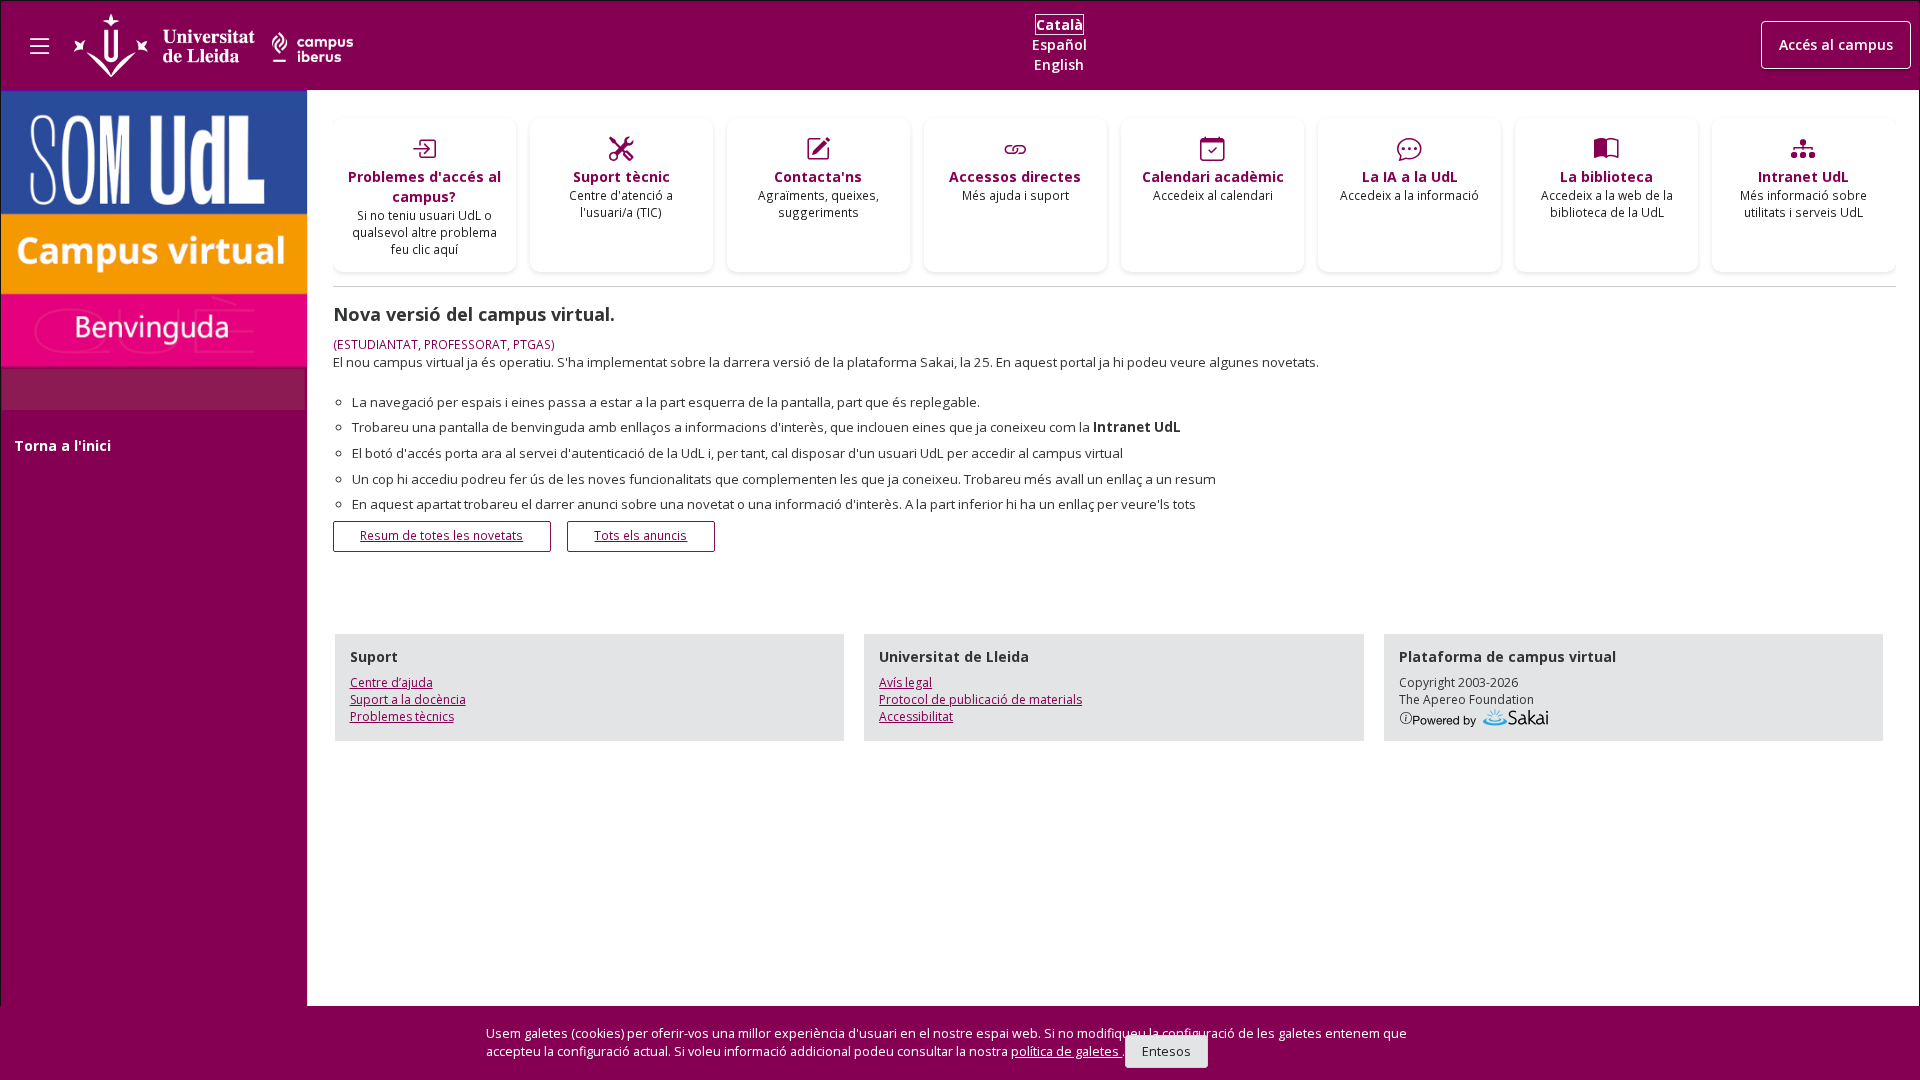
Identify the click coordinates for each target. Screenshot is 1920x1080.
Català (1059, 24)
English (1059, 64)
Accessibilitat (916, 716)
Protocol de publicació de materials (980, 699)
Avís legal (905, 682)
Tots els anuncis (640, 535)
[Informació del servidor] (1406, 718)
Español (1059, 44)
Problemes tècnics (402, 716)
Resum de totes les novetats (441, 535)
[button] (1836, 45)
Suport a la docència (408, 699)
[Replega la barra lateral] (39, 45)
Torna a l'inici (62, 445)
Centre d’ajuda (391, 682)
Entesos (1166, 1051)
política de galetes (1066, 1051)
